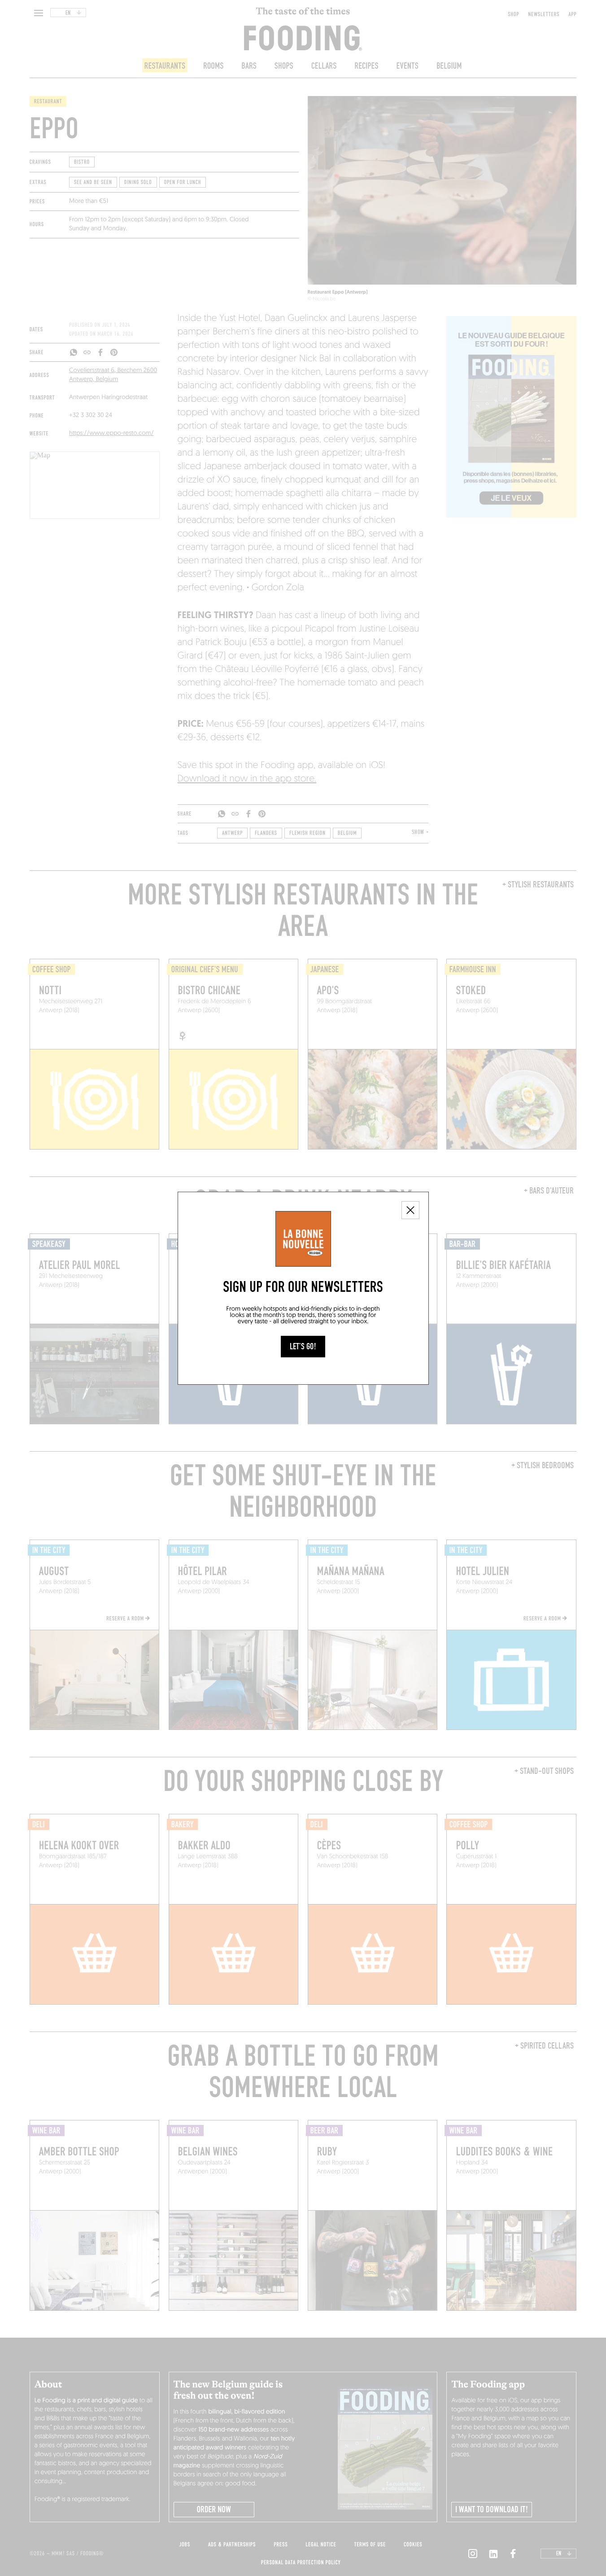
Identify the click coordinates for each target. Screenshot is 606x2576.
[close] (410, 1210)
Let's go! (303, 1347)
